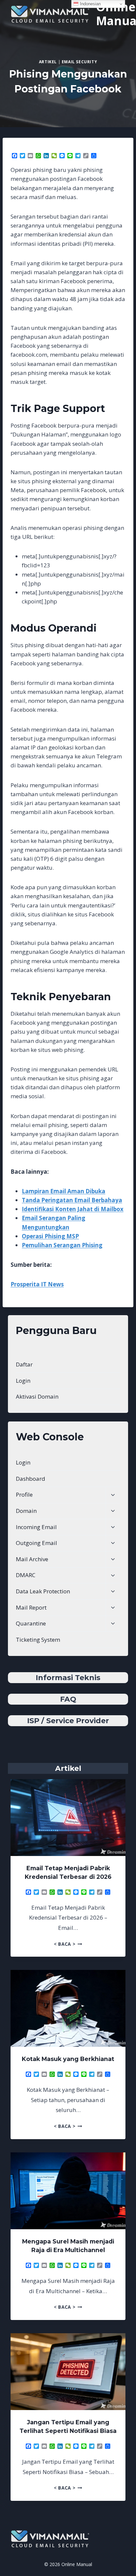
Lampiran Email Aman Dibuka (64, 1191)
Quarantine (31, 1623)
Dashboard (31, 1479)
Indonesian (90, 4)
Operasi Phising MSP (50, 1236)
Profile (24, 1494)
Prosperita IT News (37, 1284)
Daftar (24, 1364)
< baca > (68, 1944)
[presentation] (68, 1818)
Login (23, 1381)
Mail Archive (32, 1559)
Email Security (79, 62)
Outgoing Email (36, 1543)
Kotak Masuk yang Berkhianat (68, 2059)
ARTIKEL (48, 62)
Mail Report (31, 1607)
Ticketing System (38, 1640)
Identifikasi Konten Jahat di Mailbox (73, 1209)
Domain (26, 1511)
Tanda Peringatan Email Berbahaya (72, 1200)
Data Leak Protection (43, 1591)
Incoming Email (36, 1527)
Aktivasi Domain (37, 1396)
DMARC (26, 1575)
